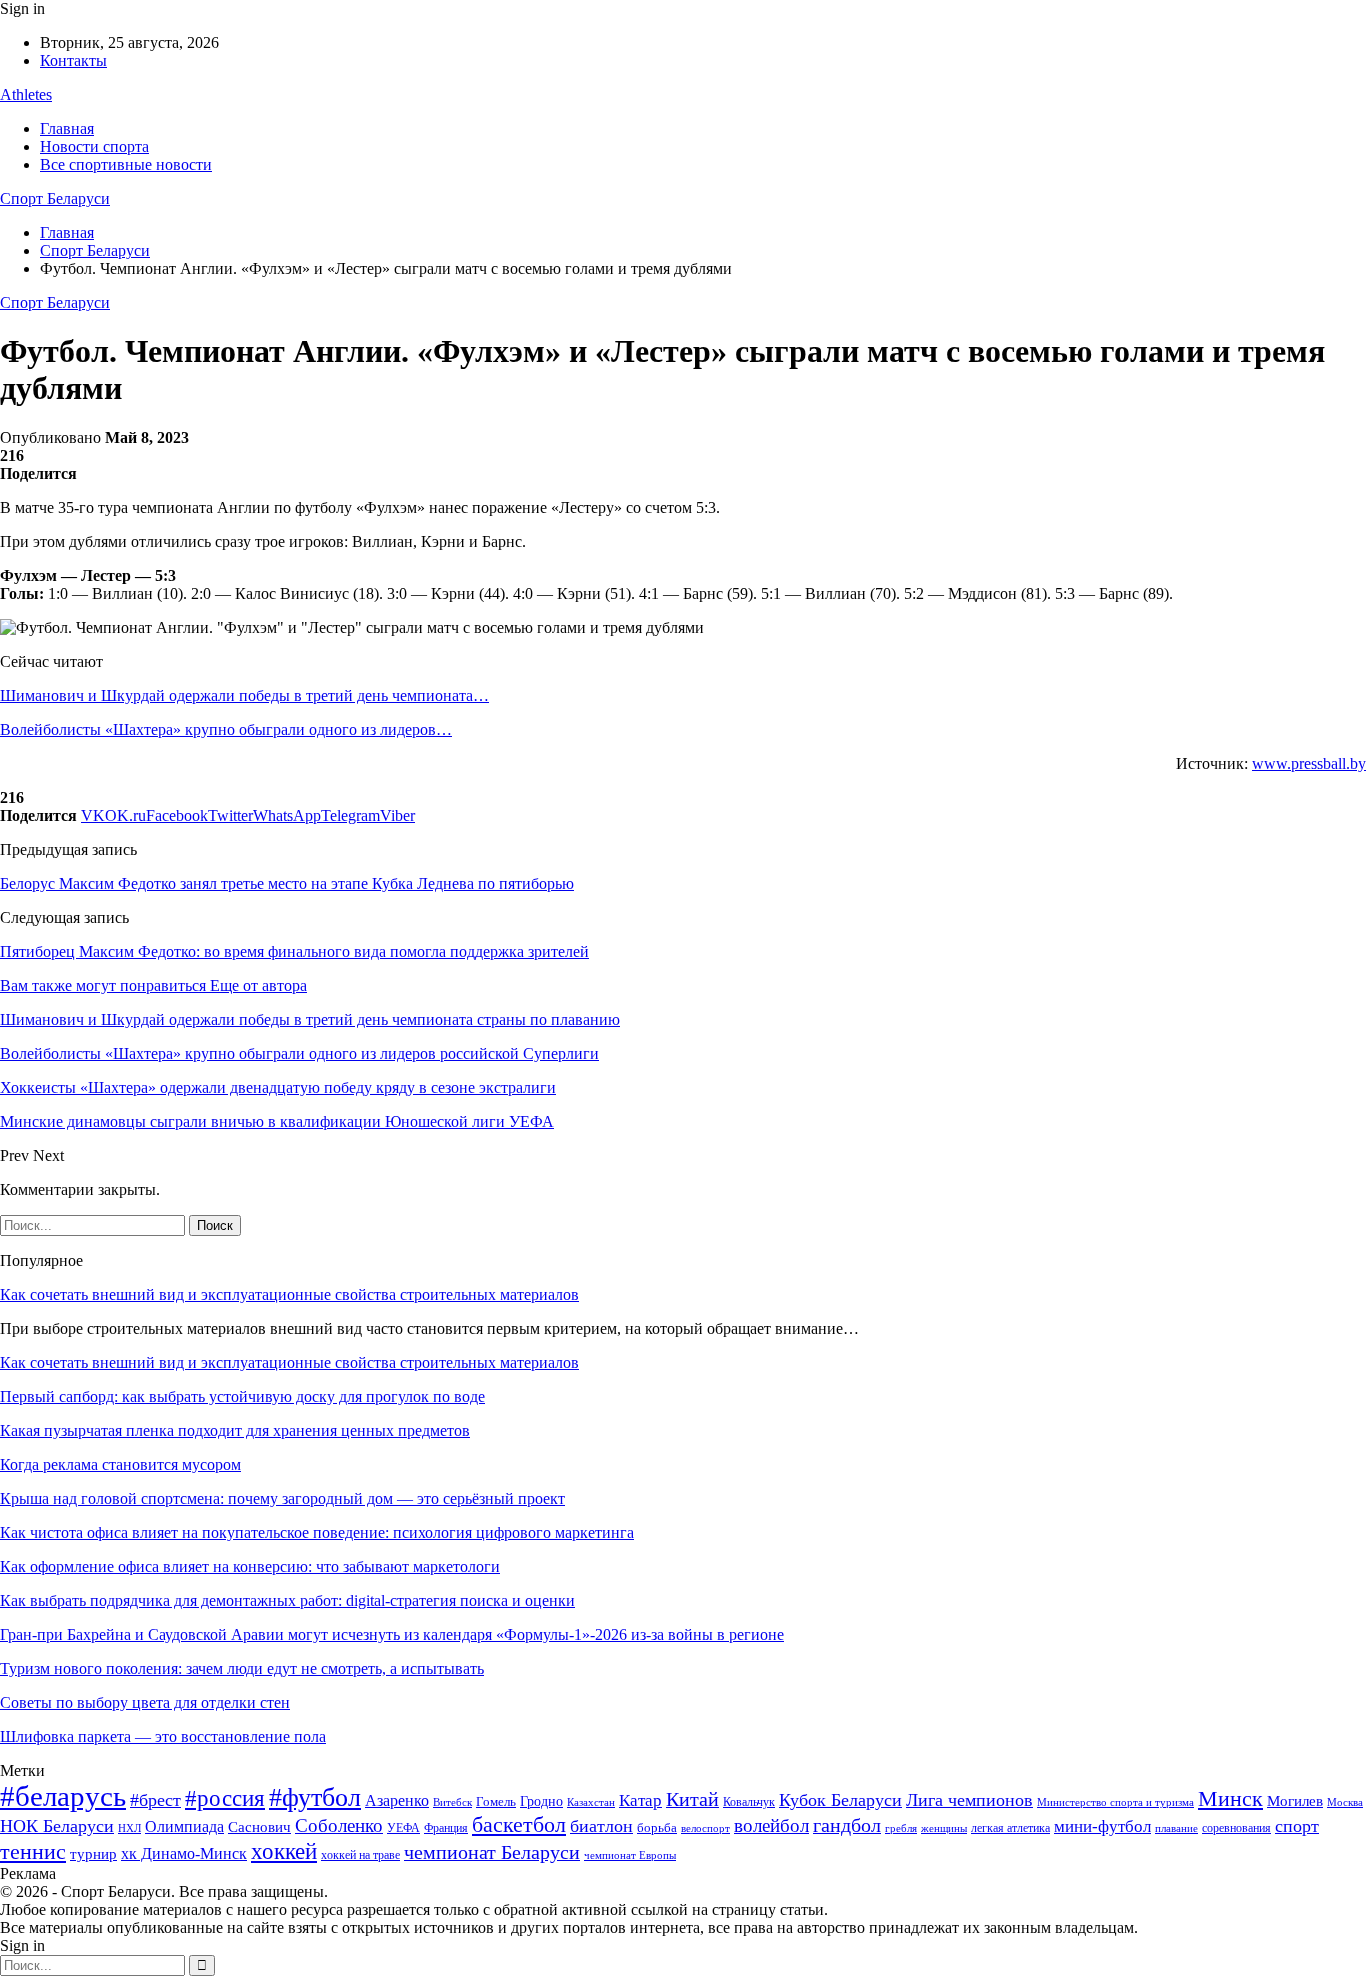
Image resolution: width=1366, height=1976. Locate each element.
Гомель (496, 1801)
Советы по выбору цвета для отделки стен (145, 1702)
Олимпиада (184, 1826)
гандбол (847, 1825)
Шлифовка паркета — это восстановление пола (163, 1736)
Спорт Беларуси (55, 198)
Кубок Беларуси (840, 1800)
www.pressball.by (1309, 763)
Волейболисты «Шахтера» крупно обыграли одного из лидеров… (226, 729)
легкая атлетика (1010, 1828)
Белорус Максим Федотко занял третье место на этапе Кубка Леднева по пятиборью (287, 883)
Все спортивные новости (126, 164)
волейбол (771, 1825)
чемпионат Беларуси (492, 1852)
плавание (1176, 1828)
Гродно (541, 1801)
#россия (225, 1798)
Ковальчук (749, 1802)
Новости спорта (94, 146)
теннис (33, 1851)
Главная (67, 128)
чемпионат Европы (630, 1855)
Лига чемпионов (969, 1800)
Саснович (259, 1827)
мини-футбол (1102, 1826)
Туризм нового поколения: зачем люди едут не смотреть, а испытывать (242, 1668)
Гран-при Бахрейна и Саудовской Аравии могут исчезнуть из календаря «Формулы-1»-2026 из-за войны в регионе (392, 1634)
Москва (1345, 1802)
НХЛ (129, 1828)
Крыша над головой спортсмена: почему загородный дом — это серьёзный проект (282, 1498)
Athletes (26, 94)
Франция (446, 1828)
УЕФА (403, 1828)
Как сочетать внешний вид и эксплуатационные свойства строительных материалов (289, 1294)
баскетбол (519, 1825)
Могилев (1295, 1801)
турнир (93, 1854)
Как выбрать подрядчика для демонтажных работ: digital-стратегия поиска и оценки (287, 1600)
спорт (1297, 1826)
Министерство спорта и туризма (1115, 1802)
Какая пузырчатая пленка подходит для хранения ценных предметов (235, 1430)
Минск (1230, 1798)
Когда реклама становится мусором (120, 1464)
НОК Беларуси (57, 1826)
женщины (944, 1828)
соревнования (1236, 1828)
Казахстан (591, 1802)
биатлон (601, 1826)
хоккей (284, 1851)
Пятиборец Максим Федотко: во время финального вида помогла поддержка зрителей (294, 951)
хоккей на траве (360, 1855)
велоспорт (705, 1828)
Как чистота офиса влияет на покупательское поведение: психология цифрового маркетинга (317, 1532)
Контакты (73, 60)
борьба (657, 1827)
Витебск (452, 1802)
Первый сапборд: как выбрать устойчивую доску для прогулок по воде (242, 1396)
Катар (640, 1800)
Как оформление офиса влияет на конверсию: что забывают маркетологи (250, 1566)
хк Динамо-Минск (184, 1853)
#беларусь (63, 1796)
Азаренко (397, 1800)
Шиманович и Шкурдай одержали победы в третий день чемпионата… (244, 695)
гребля (901, 1828)
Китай (692, 1799)
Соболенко (339, 1825)
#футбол (315, 1797)
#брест (155, 1800)
